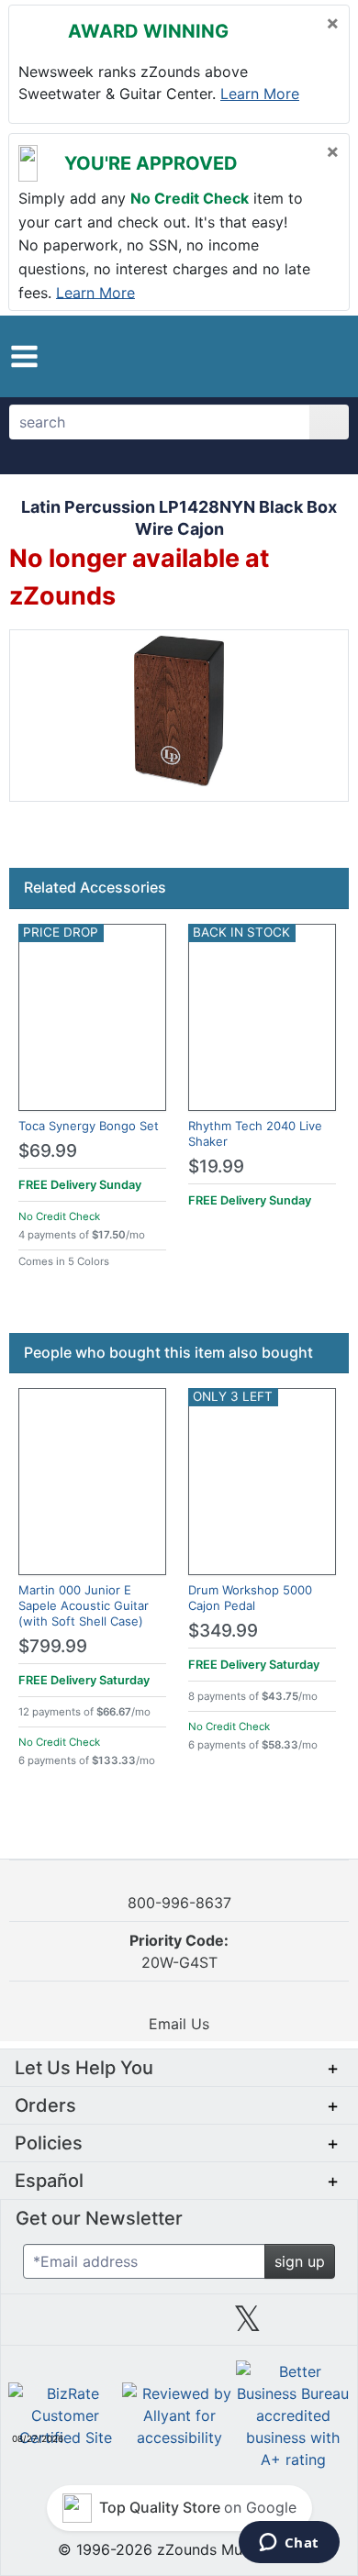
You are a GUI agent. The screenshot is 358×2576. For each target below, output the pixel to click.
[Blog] (42, 2326)
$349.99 (223, 1631)
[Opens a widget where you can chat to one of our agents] (289, 2544)
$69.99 (48, 1151)
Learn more (260, 94)
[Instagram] (179, 2326)
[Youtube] (316, 2326)
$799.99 (53, 1646)
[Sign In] (292, 356)
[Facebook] (110, 2326)
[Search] (329, 422)
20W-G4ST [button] (179, 1951)
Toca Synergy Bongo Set (89, 1126)
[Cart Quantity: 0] (255, 356)
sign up (300, 2261)
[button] (24, 356)
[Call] (324, 357)
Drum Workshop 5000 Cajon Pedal (250, 1598)
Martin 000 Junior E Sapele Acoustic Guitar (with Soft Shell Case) (84, 1605)
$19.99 (216, 1166)
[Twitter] (247, 2326)
